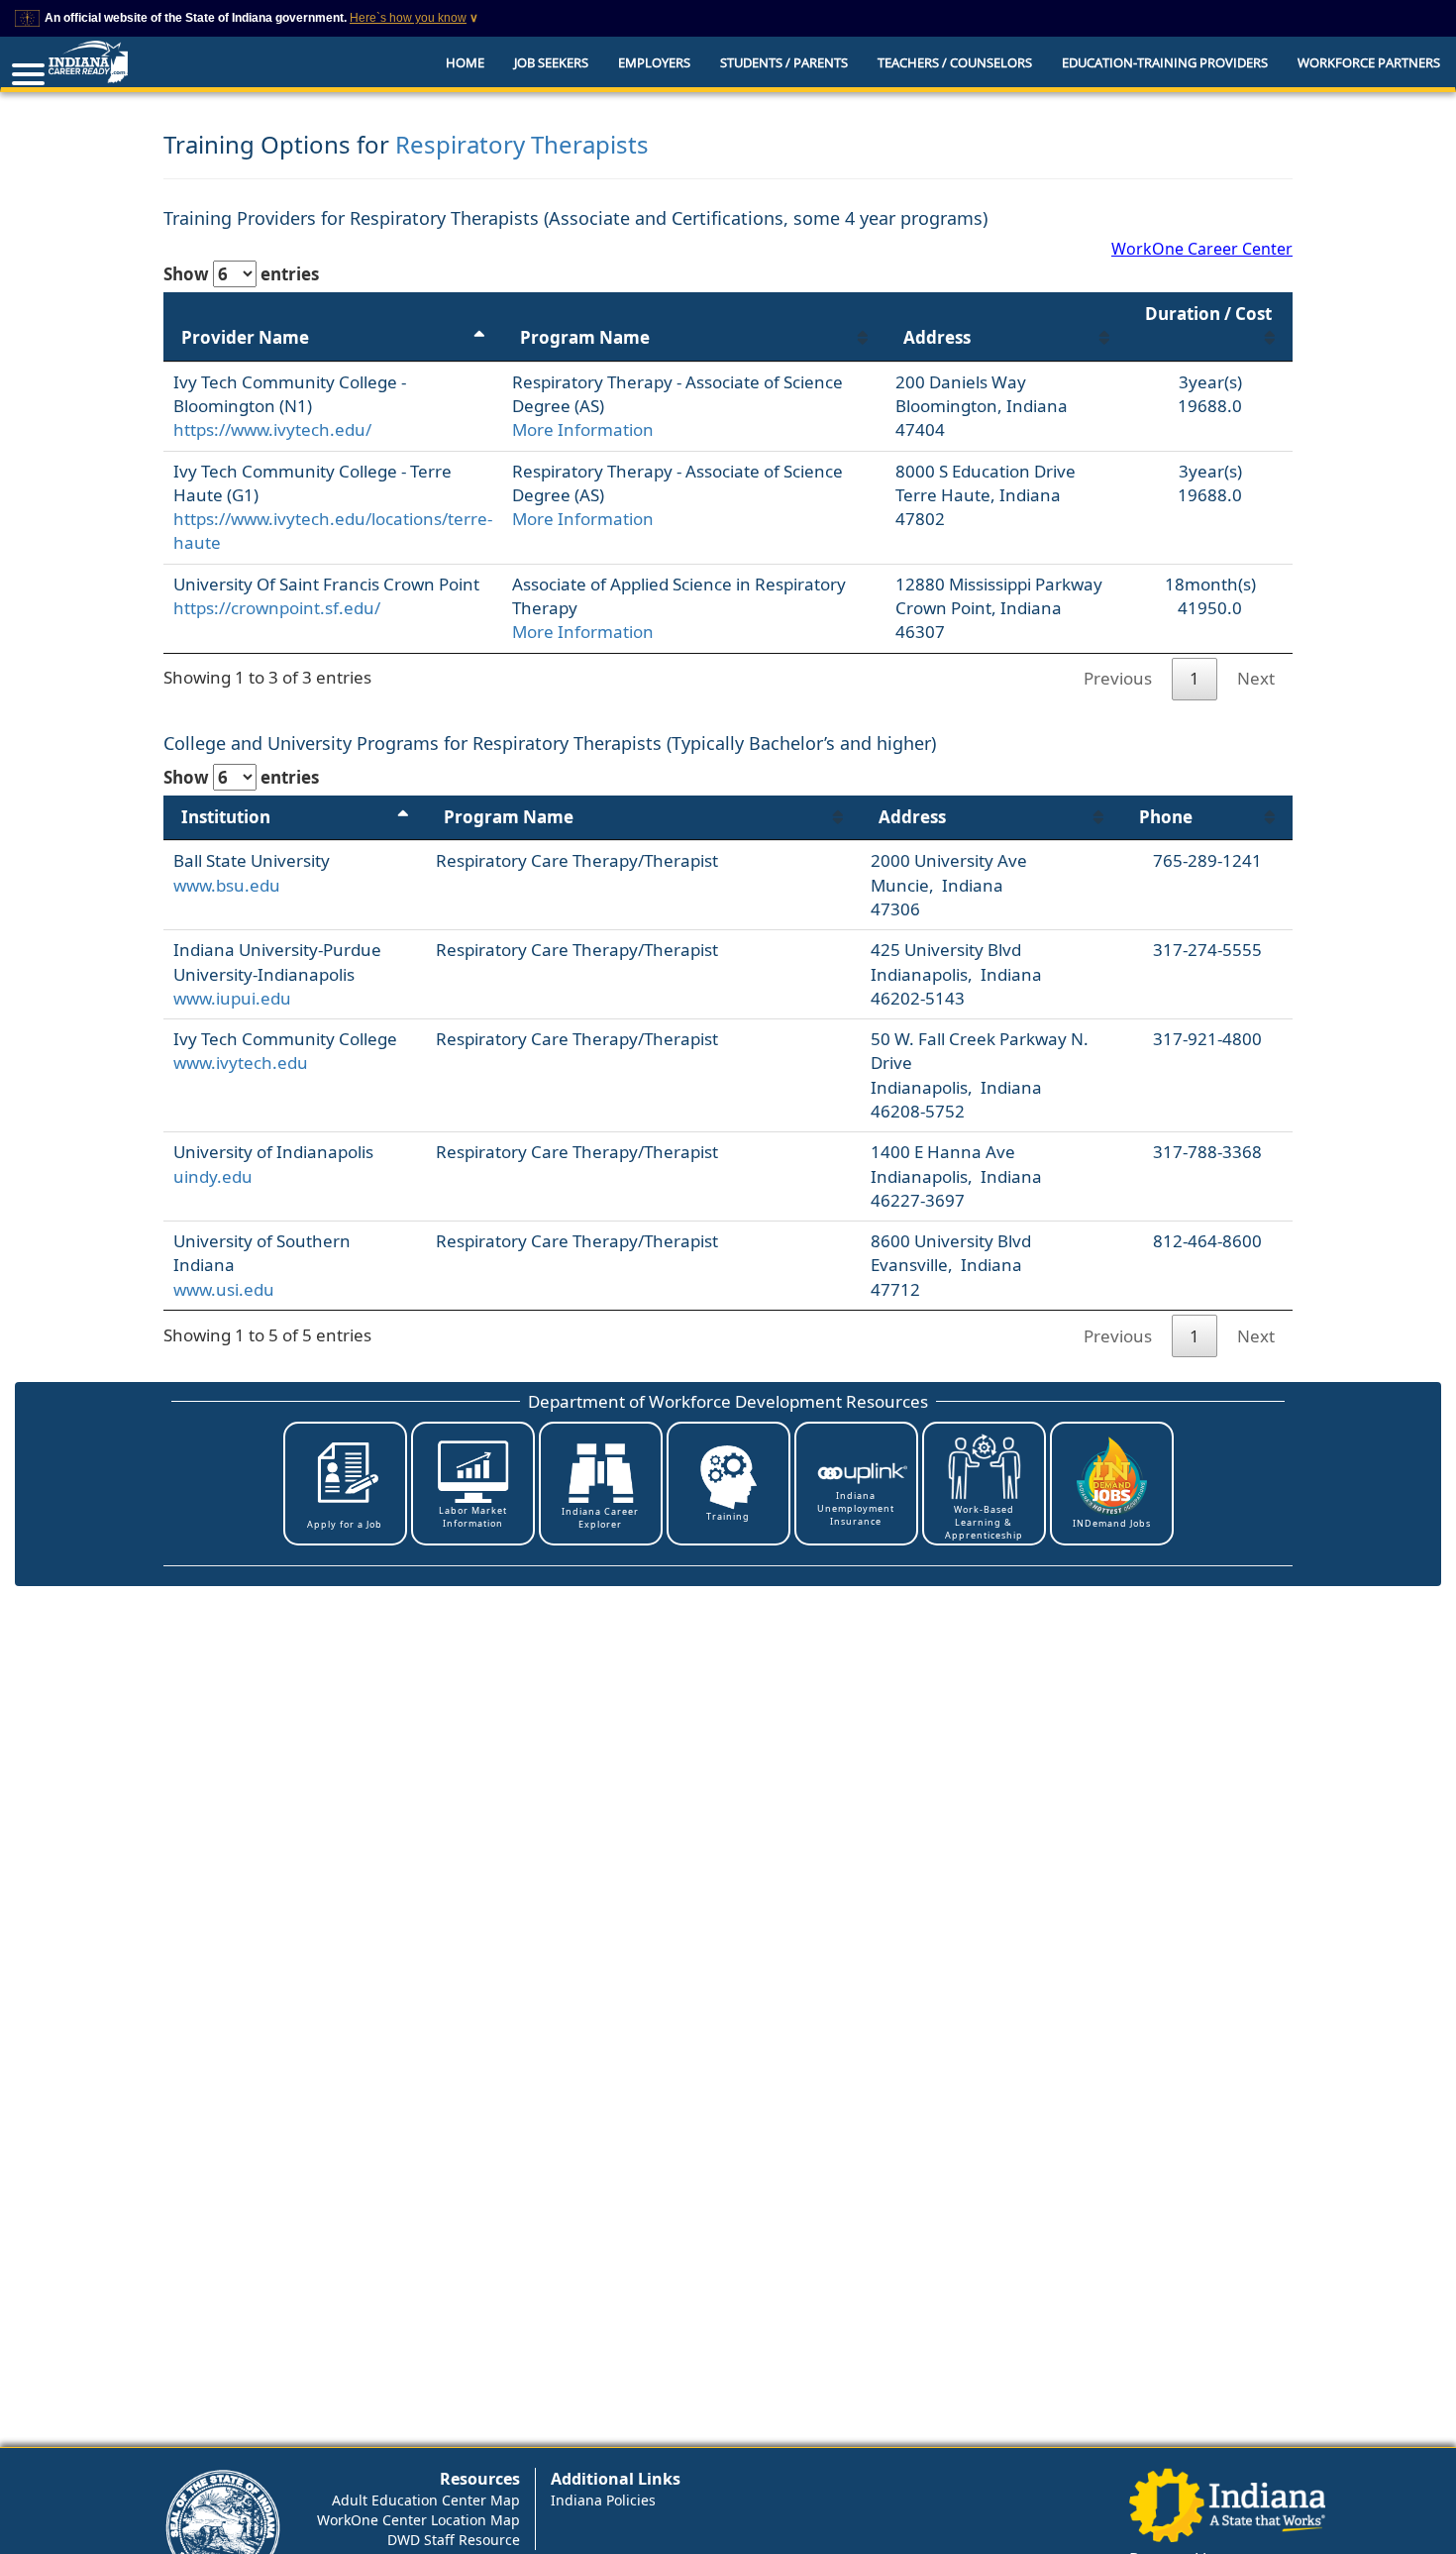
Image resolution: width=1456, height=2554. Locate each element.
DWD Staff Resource (454, 2540)
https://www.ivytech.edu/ (272, 429)
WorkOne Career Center (1202, 249)
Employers (654, 62)
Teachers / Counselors (955, 62)
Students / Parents (784, 62)
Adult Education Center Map (426, 2500)
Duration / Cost (1208, 314)
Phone (1166, 817)
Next (1256, 678)
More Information (583, 429)
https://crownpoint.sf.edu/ (277, 608)
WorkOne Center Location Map (418, 2520)
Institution (226, 817)
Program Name (585, 337)
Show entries (241, 274)
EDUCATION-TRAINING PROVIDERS (1165, 62)
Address (937, 337)
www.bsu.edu (227, 885)
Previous (1118, 678)
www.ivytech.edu (241, 1063)
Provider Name (245, 337)
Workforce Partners (1369, 62)
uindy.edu (213, 1176)
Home (465, 62)
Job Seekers (551, 62)
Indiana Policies (603, 2500)
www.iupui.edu (232, 998)
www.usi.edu (224, 1289)
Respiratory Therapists (522, 144)
